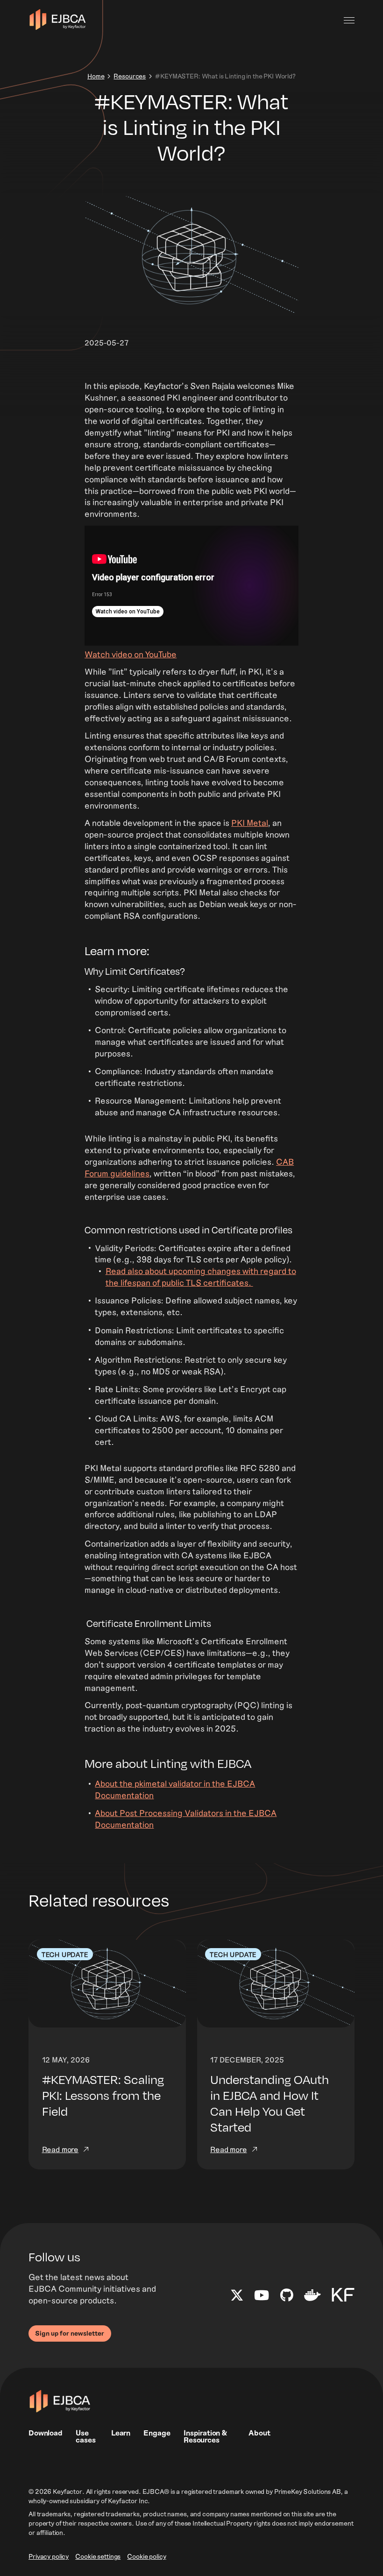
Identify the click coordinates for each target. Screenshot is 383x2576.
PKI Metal (250, 823)
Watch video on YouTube (131, 654)
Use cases (85, 2436)
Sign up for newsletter (70, 2333)
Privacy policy (49, 2557)
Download (46, 2432)
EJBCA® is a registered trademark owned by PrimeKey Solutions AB (242, 2492)
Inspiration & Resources (205, 2436)
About (259, 2432)
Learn (121, 2432)
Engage (157, 2432)
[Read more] (107, 2055)
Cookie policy (146, 2557)
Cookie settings (98, 2557)
